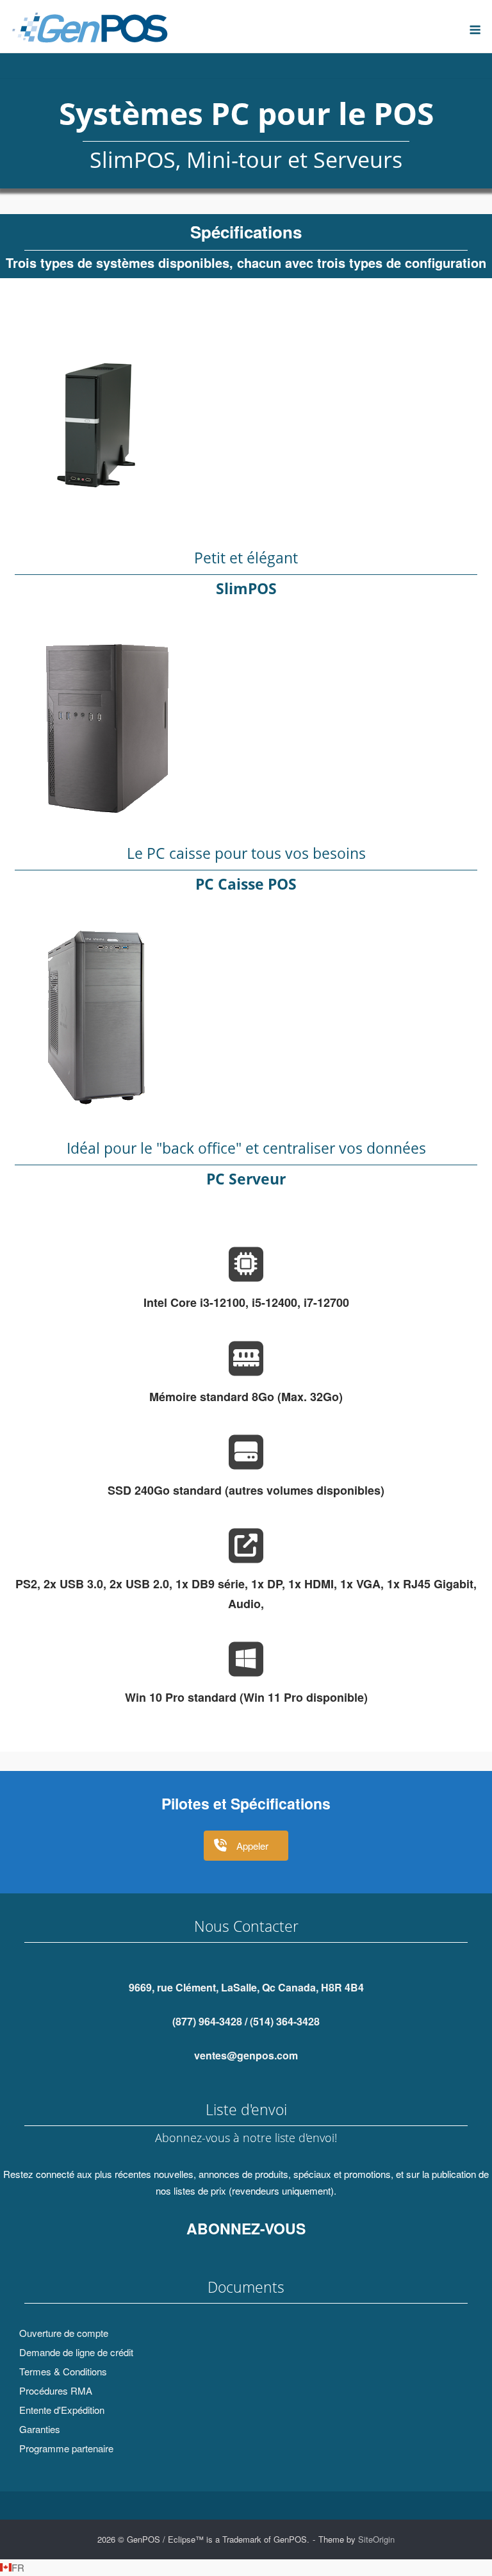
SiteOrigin (376, 2539)
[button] (246, 2568)
